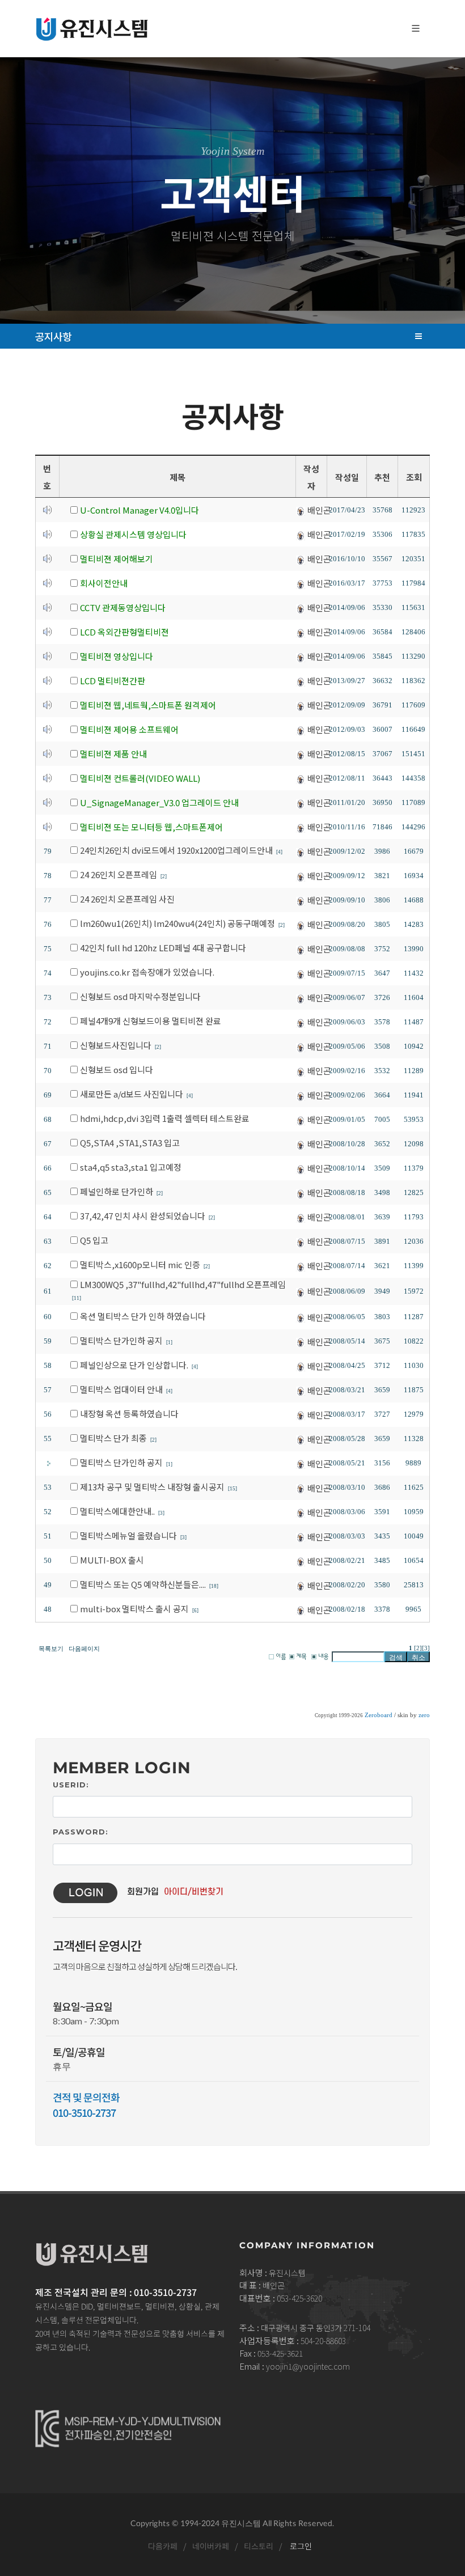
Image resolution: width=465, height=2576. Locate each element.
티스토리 (258, 2546)
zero (424, 1715)
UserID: (71, 1785)
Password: (81, 1832)
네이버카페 (210, 2546)
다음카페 (162, 2546)
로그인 (300, 2546)
